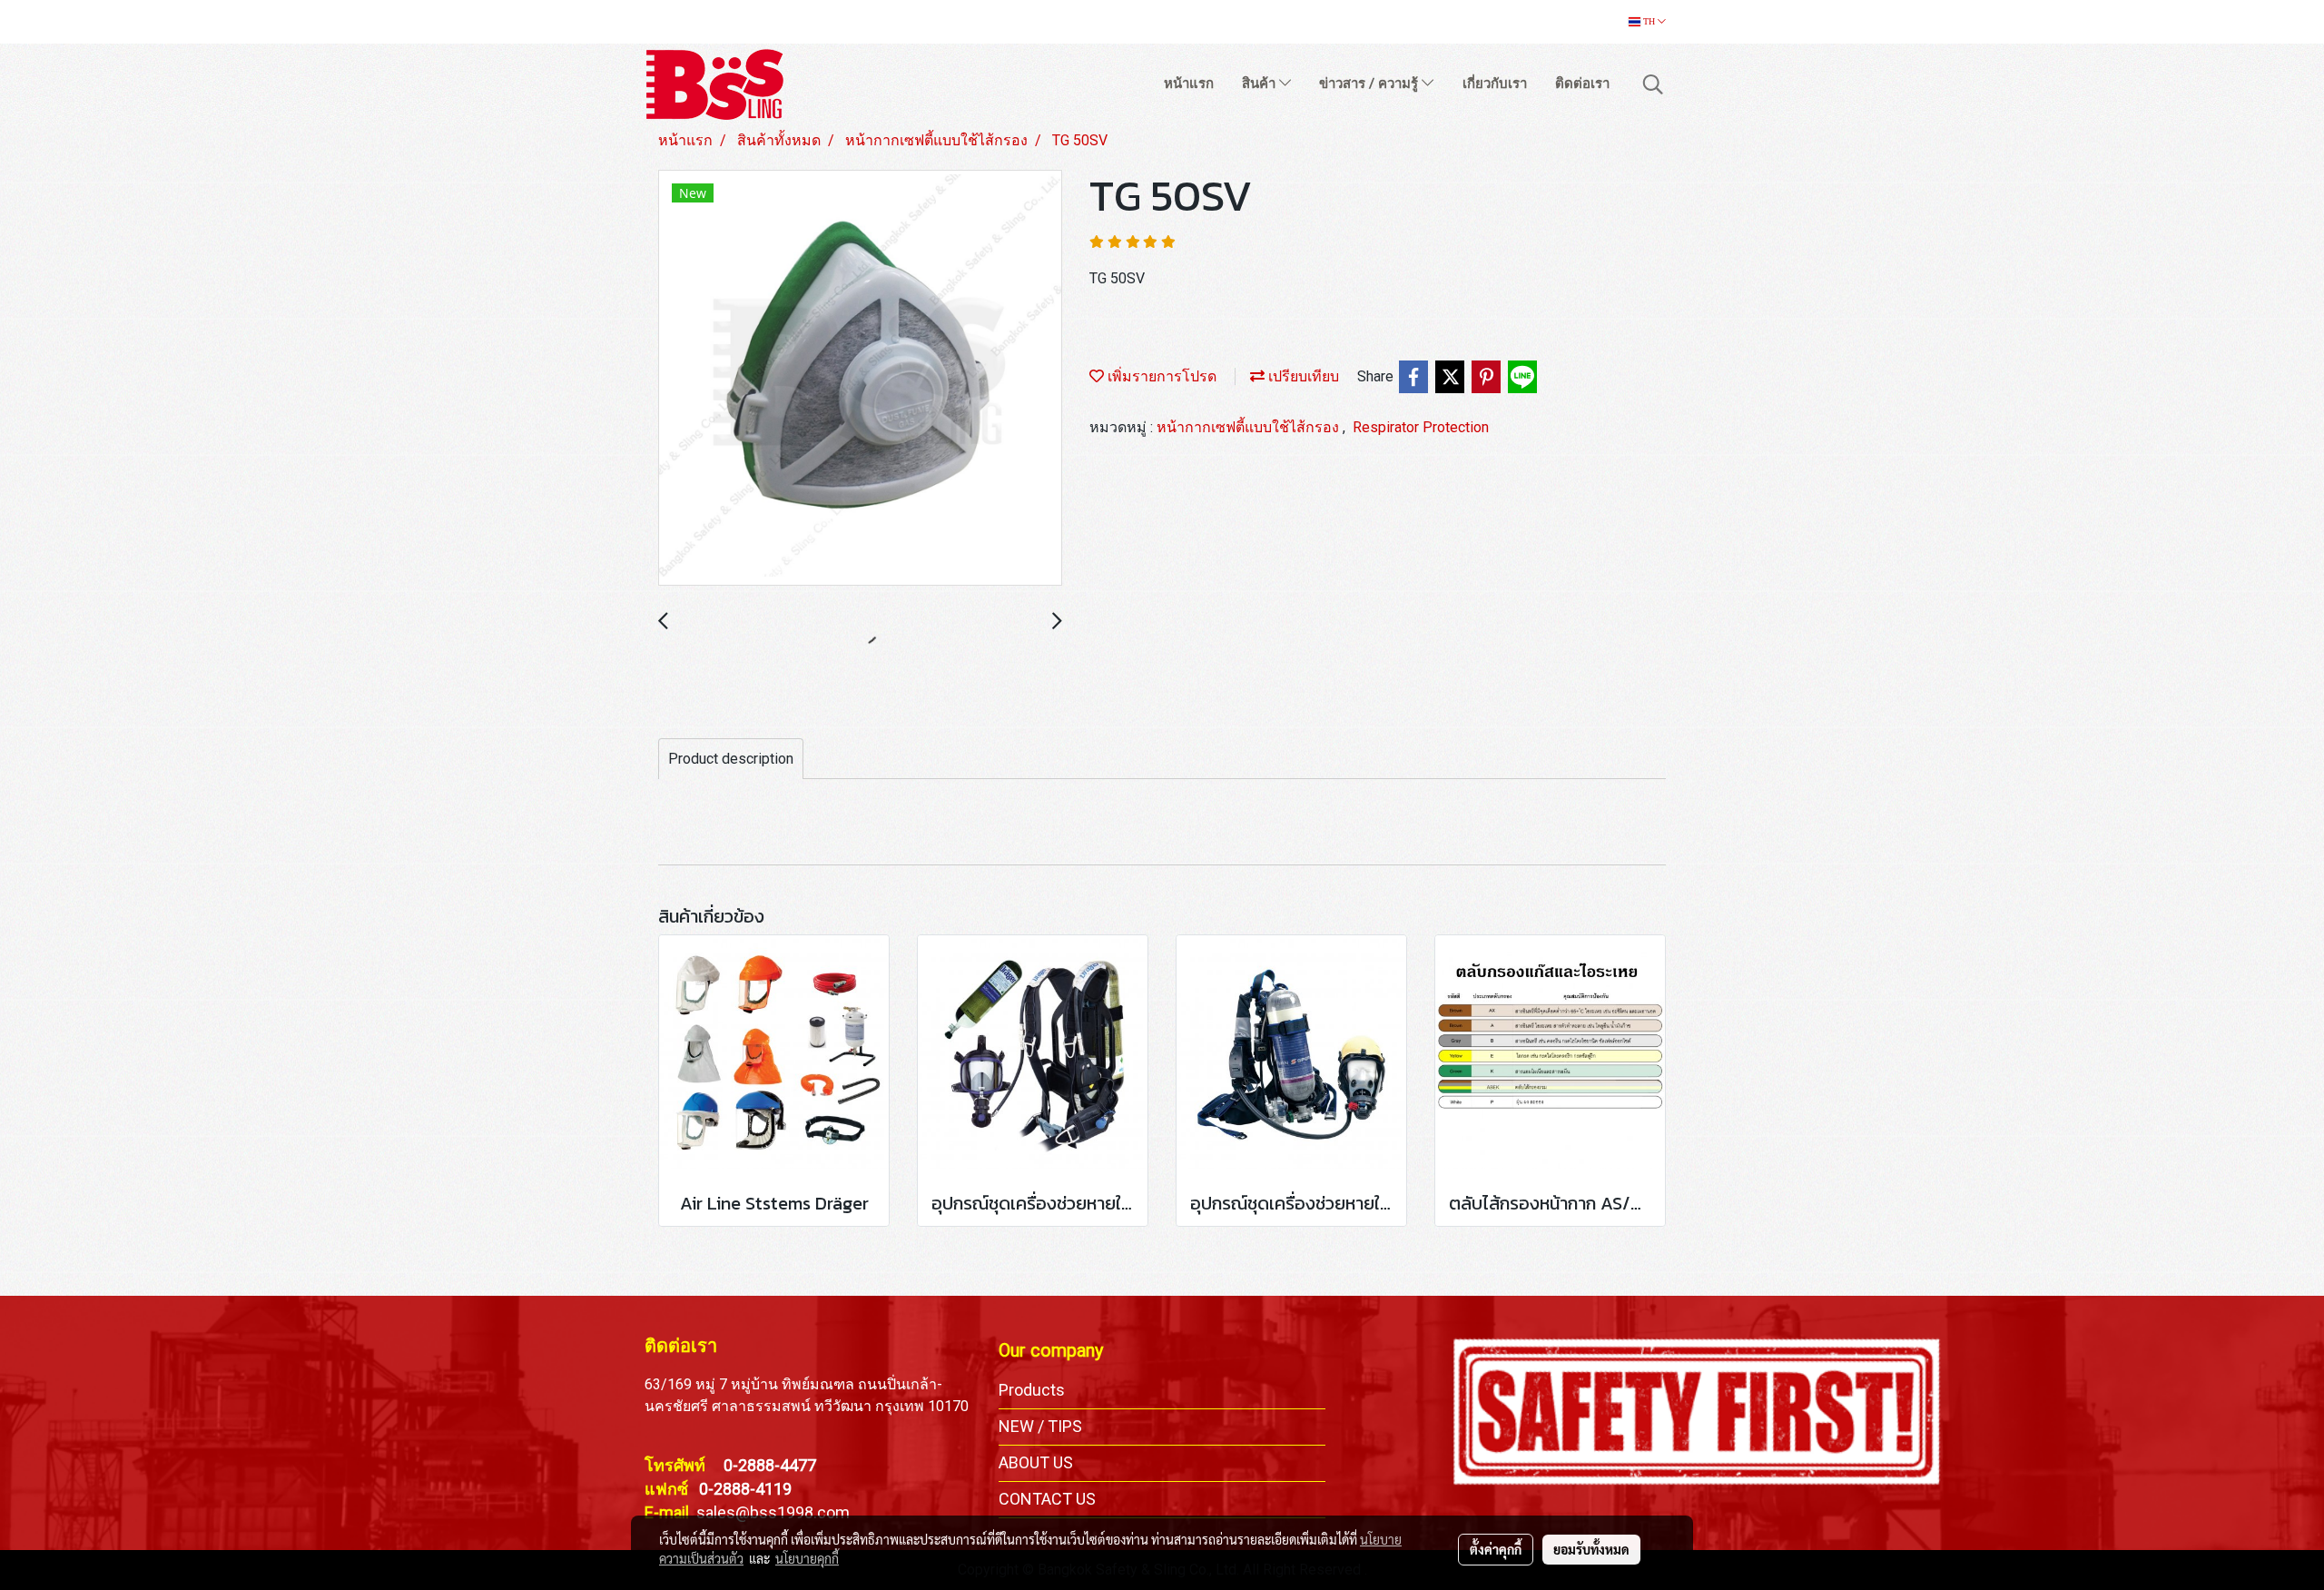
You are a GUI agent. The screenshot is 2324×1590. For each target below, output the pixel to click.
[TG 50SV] (860, 379)
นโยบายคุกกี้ (807, 1558)
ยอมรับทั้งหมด (1591, 1549)
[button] (1653, 84)
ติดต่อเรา (1582, 84)
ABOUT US (1036, 1462)
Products (1032, 1390)
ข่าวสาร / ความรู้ (1370, 84)
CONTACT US (1047, 1499)
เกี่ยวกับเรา (1495, 84)
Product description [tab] (731, 759)
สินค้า (1260, 84)
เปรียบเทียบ (1302, 376)
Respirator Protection (1421, 427)
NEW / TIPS (1040, 1426)
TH (1649, 21)
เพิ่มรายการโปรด (1160, 376)
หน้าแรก (1189, 84)
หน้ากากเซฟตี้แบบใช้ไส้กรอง (1250, 427)
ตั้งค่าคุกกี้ (1496, 1549)
